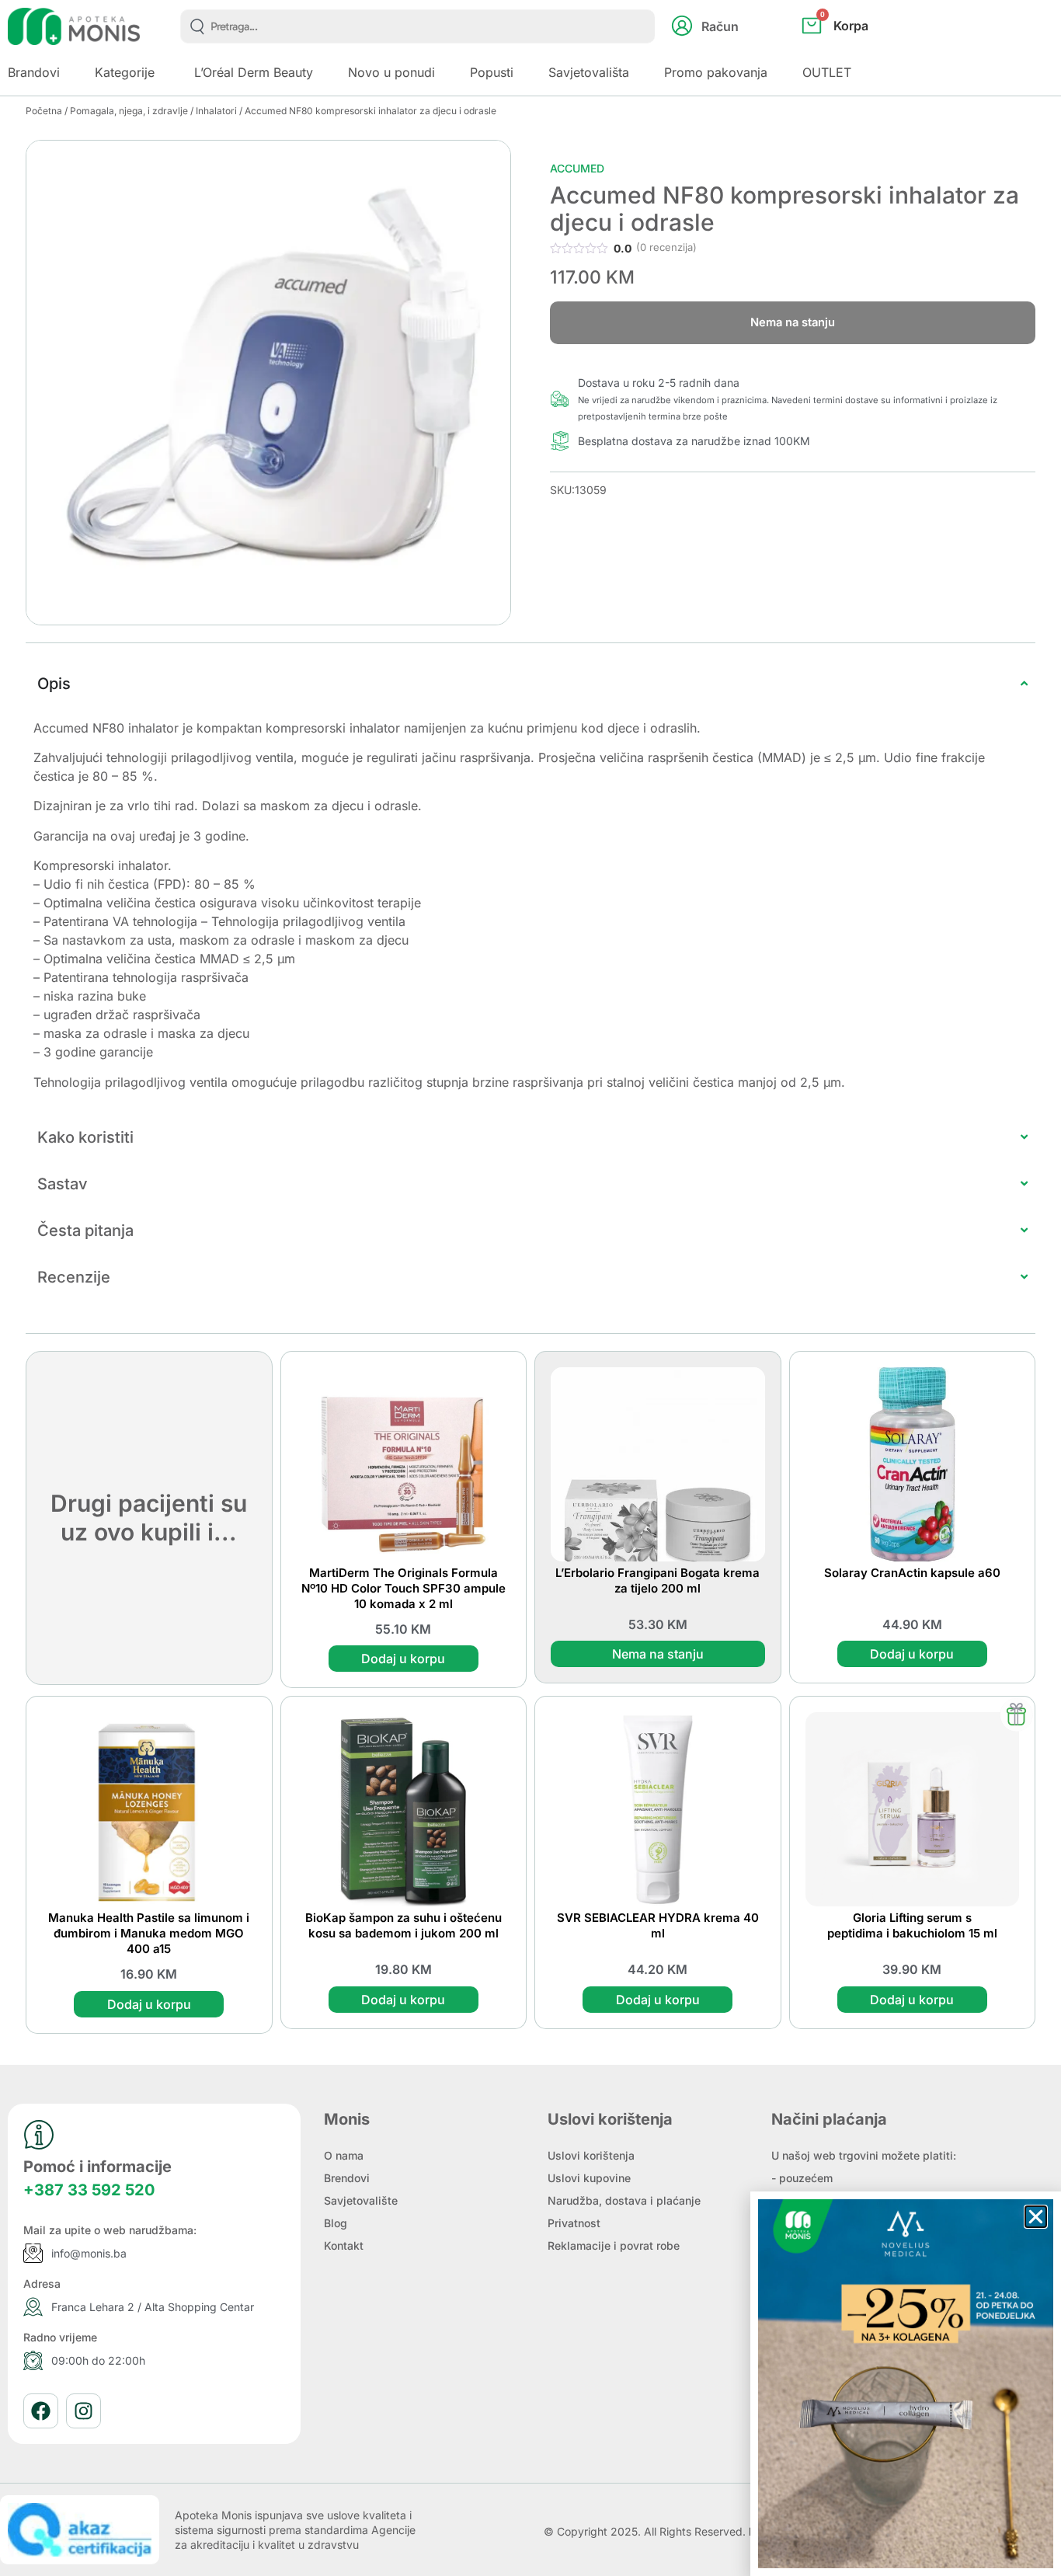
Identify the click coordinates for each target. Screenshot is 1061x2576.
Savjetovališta (589, 72)
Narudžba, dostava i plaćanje (624, 2200)
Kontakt (344, 2245)
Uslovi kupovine (589, 2178)
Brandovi (34, 72)
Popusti (492, 72)
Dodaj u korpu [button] (403, 1659)
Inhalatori (216, 111)
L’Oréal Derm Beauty (254, 72)
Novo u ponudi (391, 72)
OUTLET (827, 72)
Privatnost (574, 2223)
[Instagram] (83, 2411)
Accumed (577, 168)
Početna (44, 111)
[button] (1036, 2217)
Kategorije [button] (125, 72)
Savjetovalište (361, 2200)
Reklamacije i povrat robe (614, 2245)
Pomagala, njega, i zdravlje (129, 111)
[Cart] (852, 51)
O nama (344, 2155)
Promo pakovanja (716, 72)
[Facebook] (41, 2411)
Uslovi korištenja (591, 2155)
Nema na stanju (658, 1654)
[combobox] (417, 26)
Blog (336, 2223)
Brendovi (347, 2178)
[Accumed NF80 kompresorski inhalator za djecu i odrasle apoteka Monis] (268, 383)
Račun (720, 26)
